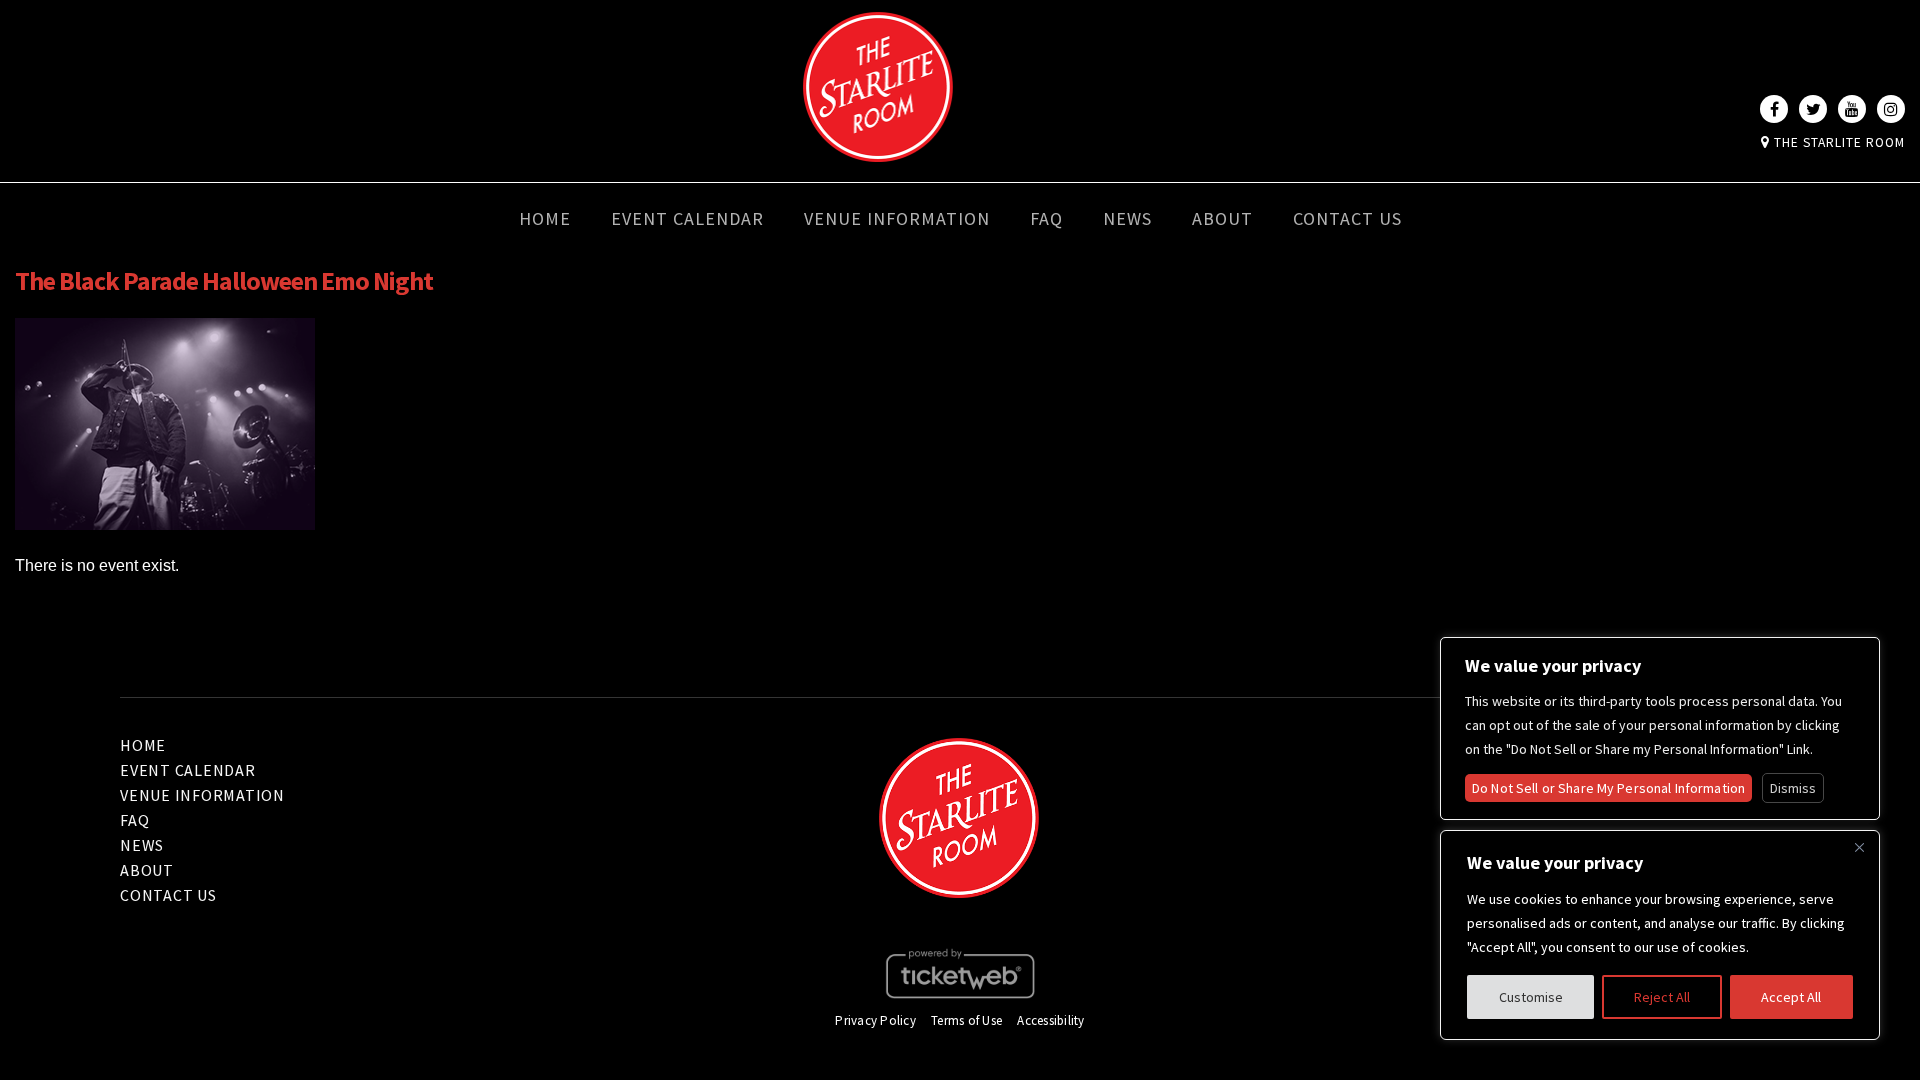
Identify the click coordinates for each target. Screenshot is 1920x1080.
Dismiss (1793, 788)
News (1127, 218)
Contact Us (1347, 218)
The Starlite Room (1837, 142)
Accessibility (1050, 1020)
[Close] (1859, 847)
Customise (1531, 997)
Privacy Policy (875, 1020)
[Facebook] (1774, 109)
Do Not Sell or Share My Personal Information (1608, 788)
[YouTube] (1852, 109)
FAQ (1046, 218)
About (1222, 218)
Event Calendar (687, 218)
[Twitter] (1813, 109)
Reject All (1662, 997)
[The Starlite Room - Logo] (878, 148)
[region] (1660, 935)
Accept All (1791, 997)
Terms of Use (966, 1020)
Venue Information (897, 218)
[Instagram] (1891, 109)
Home (545, 218)
